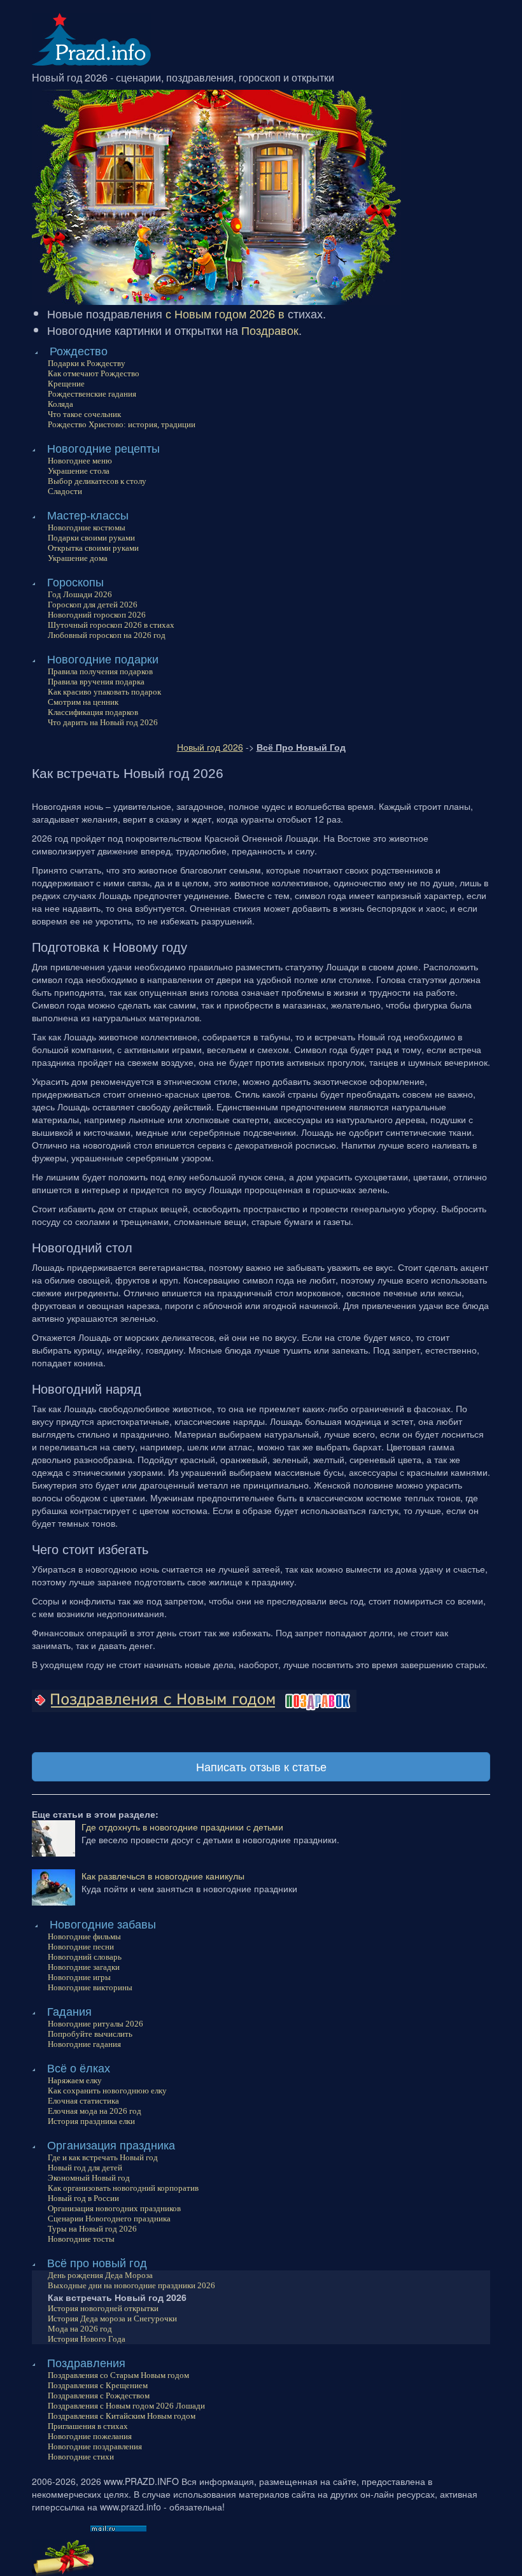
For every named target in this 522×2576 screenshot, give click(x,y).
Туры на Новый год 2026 (92, 2229)
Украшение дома (78, 558)
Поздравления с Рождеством (99, 2396)
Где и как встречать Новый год (103, 2157)
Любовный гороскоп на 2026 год (107, 635)
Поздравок (270, 330)
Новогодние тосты (81, 2239)
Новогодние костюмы (87, 527)
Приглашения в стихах (88, 2426)
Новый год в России (83, 2198)
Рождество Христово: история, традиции (122, 424)
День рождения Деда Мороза (100, 2275)
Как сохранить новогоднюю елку (107, 2091)
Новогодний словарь (85, 1957)
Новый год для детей (85, 2168)
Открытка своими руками (93, 548)
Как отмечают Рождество (94, 373)
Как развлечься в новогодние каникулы (163, 1876)
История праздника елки (91, 2121)
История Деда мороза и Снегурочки (112, 2318)
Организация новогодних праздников (114, 2208)
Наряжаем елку (75, 2080)
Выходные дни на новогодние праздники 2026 (131, 2285)
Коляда (60, 404)
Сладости (65, 491)
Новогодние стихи (81, 2457)
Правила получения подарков (100, 671)
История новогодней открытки (103, 2308)
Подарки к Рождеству (87, 363)
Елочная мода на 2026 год (95, 2111)
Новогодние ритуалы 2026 (95, 2024)
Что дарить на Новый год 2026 (103, 722)
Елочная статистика (83, 2101)
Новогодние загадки (84, 1967)
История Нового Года (87, 2339)
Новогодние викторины (90, 1987)
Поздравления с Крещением (98, 2385)
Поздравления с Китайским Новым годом (122, 2416)
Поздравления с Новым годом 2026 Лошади (126, 2406)
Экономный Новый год (89, 2178)
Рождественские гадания (92, 394)
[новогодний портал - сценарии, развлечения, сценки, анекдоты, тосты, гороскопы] (91, 38)
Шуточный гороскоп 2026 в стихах (111, 625)
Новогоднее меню (80, 461)
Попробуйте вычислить (90, 2034)
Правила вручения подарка (96, 682)
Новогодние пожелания (90, 2436)
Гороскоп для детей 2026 (93, 605)
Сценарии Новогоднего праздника (109, 2219)
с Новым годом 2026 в (225, 313)
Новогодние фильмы (84, 1936)
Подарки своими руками (91, 538)
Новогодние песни (81, 1947)
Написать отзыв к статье (261, 1766)
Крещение (66, 384)
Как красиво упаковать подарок (104, 692)
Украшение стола (79, 471)
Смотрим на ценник (83, 702)
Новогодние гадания (84, 2044)
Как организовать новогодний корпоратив (123, 2188)
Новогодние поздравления (95, 2446)
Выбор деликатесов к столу (97, 481)
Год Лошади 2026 (80, 594)
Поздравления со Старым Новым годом (118, 2375)
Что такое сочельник (84, 414)
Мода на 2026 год (80, 2329)
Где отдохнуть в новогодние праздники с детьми (182, 1827)
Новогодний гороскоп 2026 (97, 615)
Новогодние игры (79, 1977)
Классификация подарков (93, 712)
